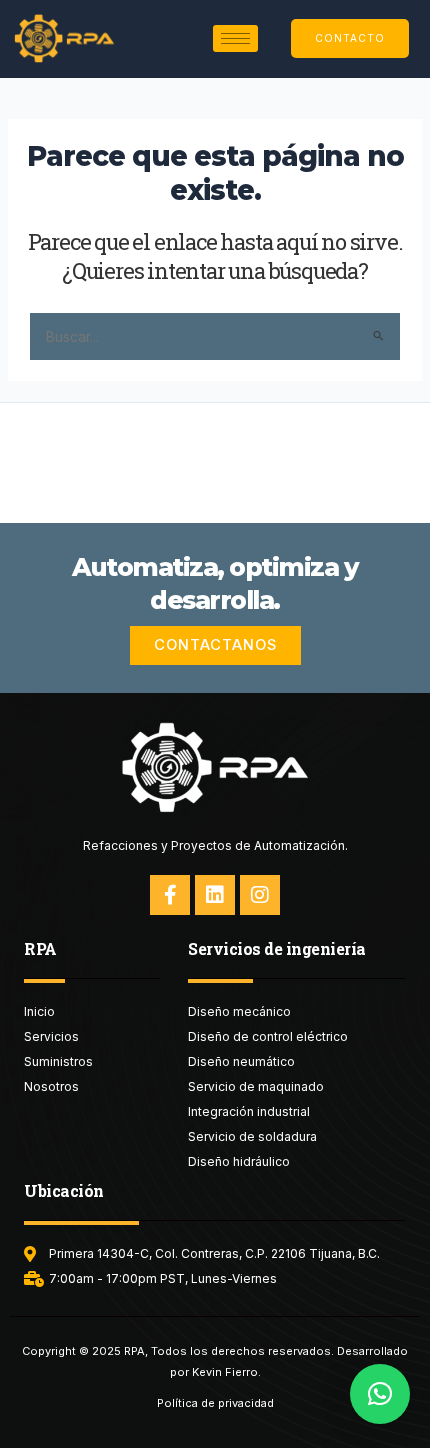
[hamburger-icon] (235, 38)
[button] (380, 1394)
